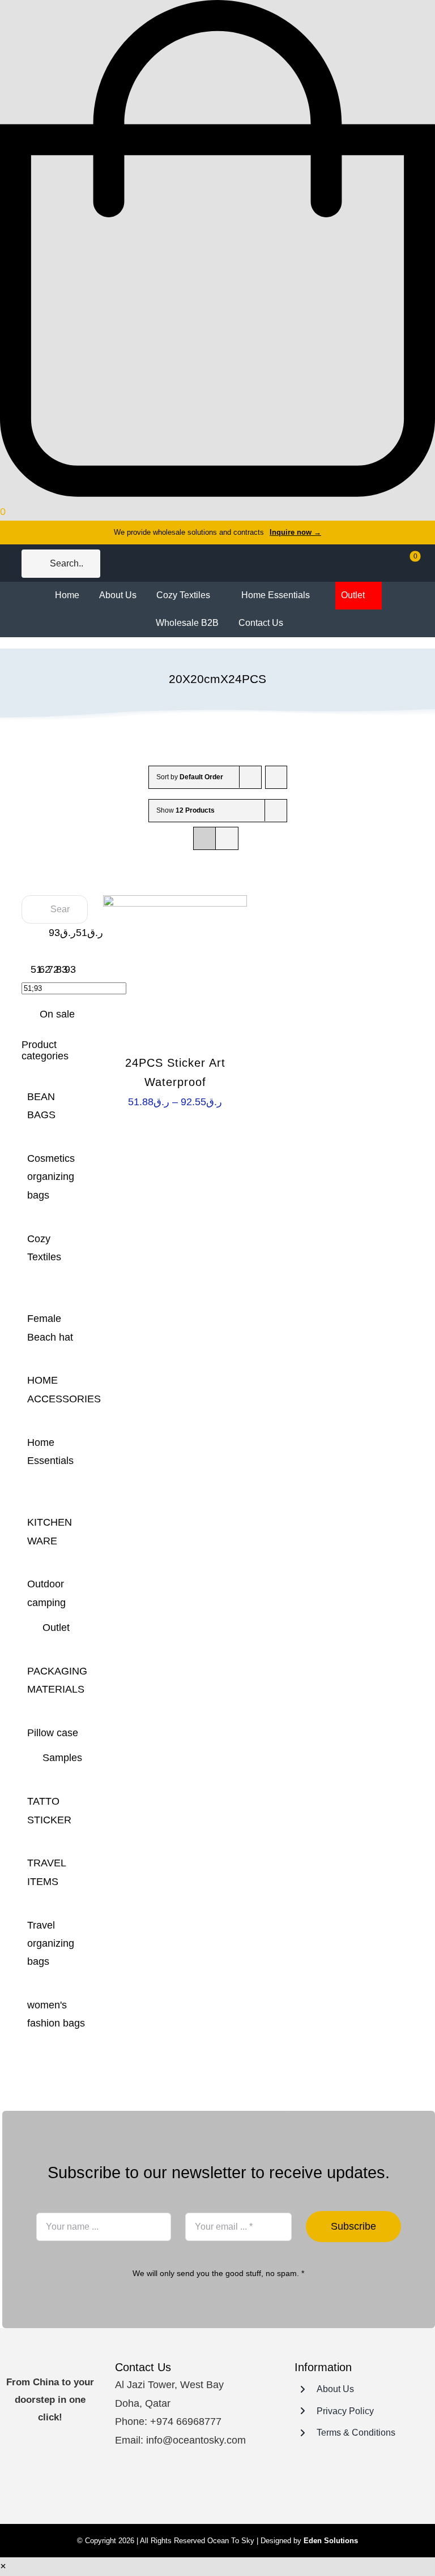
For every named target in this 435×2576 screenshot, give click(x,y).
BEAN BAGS (41, 1106)
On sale (57, 1014)
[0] (408, 564)
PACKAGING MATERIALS (57, 1680)
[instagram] (208, 2486)
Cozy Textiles (44, 1248)
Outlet (56, 1628)
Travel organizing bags (51, 1944)
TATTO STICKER (49, 1810)
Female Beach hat (50, 1328)
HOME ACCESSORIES (64, 1389)
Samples (62, 1758)
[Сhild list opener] (31, 1278)
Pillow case (53, 1733)
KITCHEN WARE (50, 1531)
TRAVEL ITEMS (46, 1872)
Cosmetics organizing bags (51, 1177)
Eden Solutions (331, 2541)
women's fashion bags (56, 2014)
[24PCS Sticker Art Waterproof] (175, 967)
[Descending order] (276, 777)
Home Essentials (50, 1452)
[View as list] (227, 838)
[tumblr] (249, 2486)
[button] (3, 2566)
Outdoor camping (46, 1593)
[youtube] (229, 2486)
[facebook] (188, 2486)
